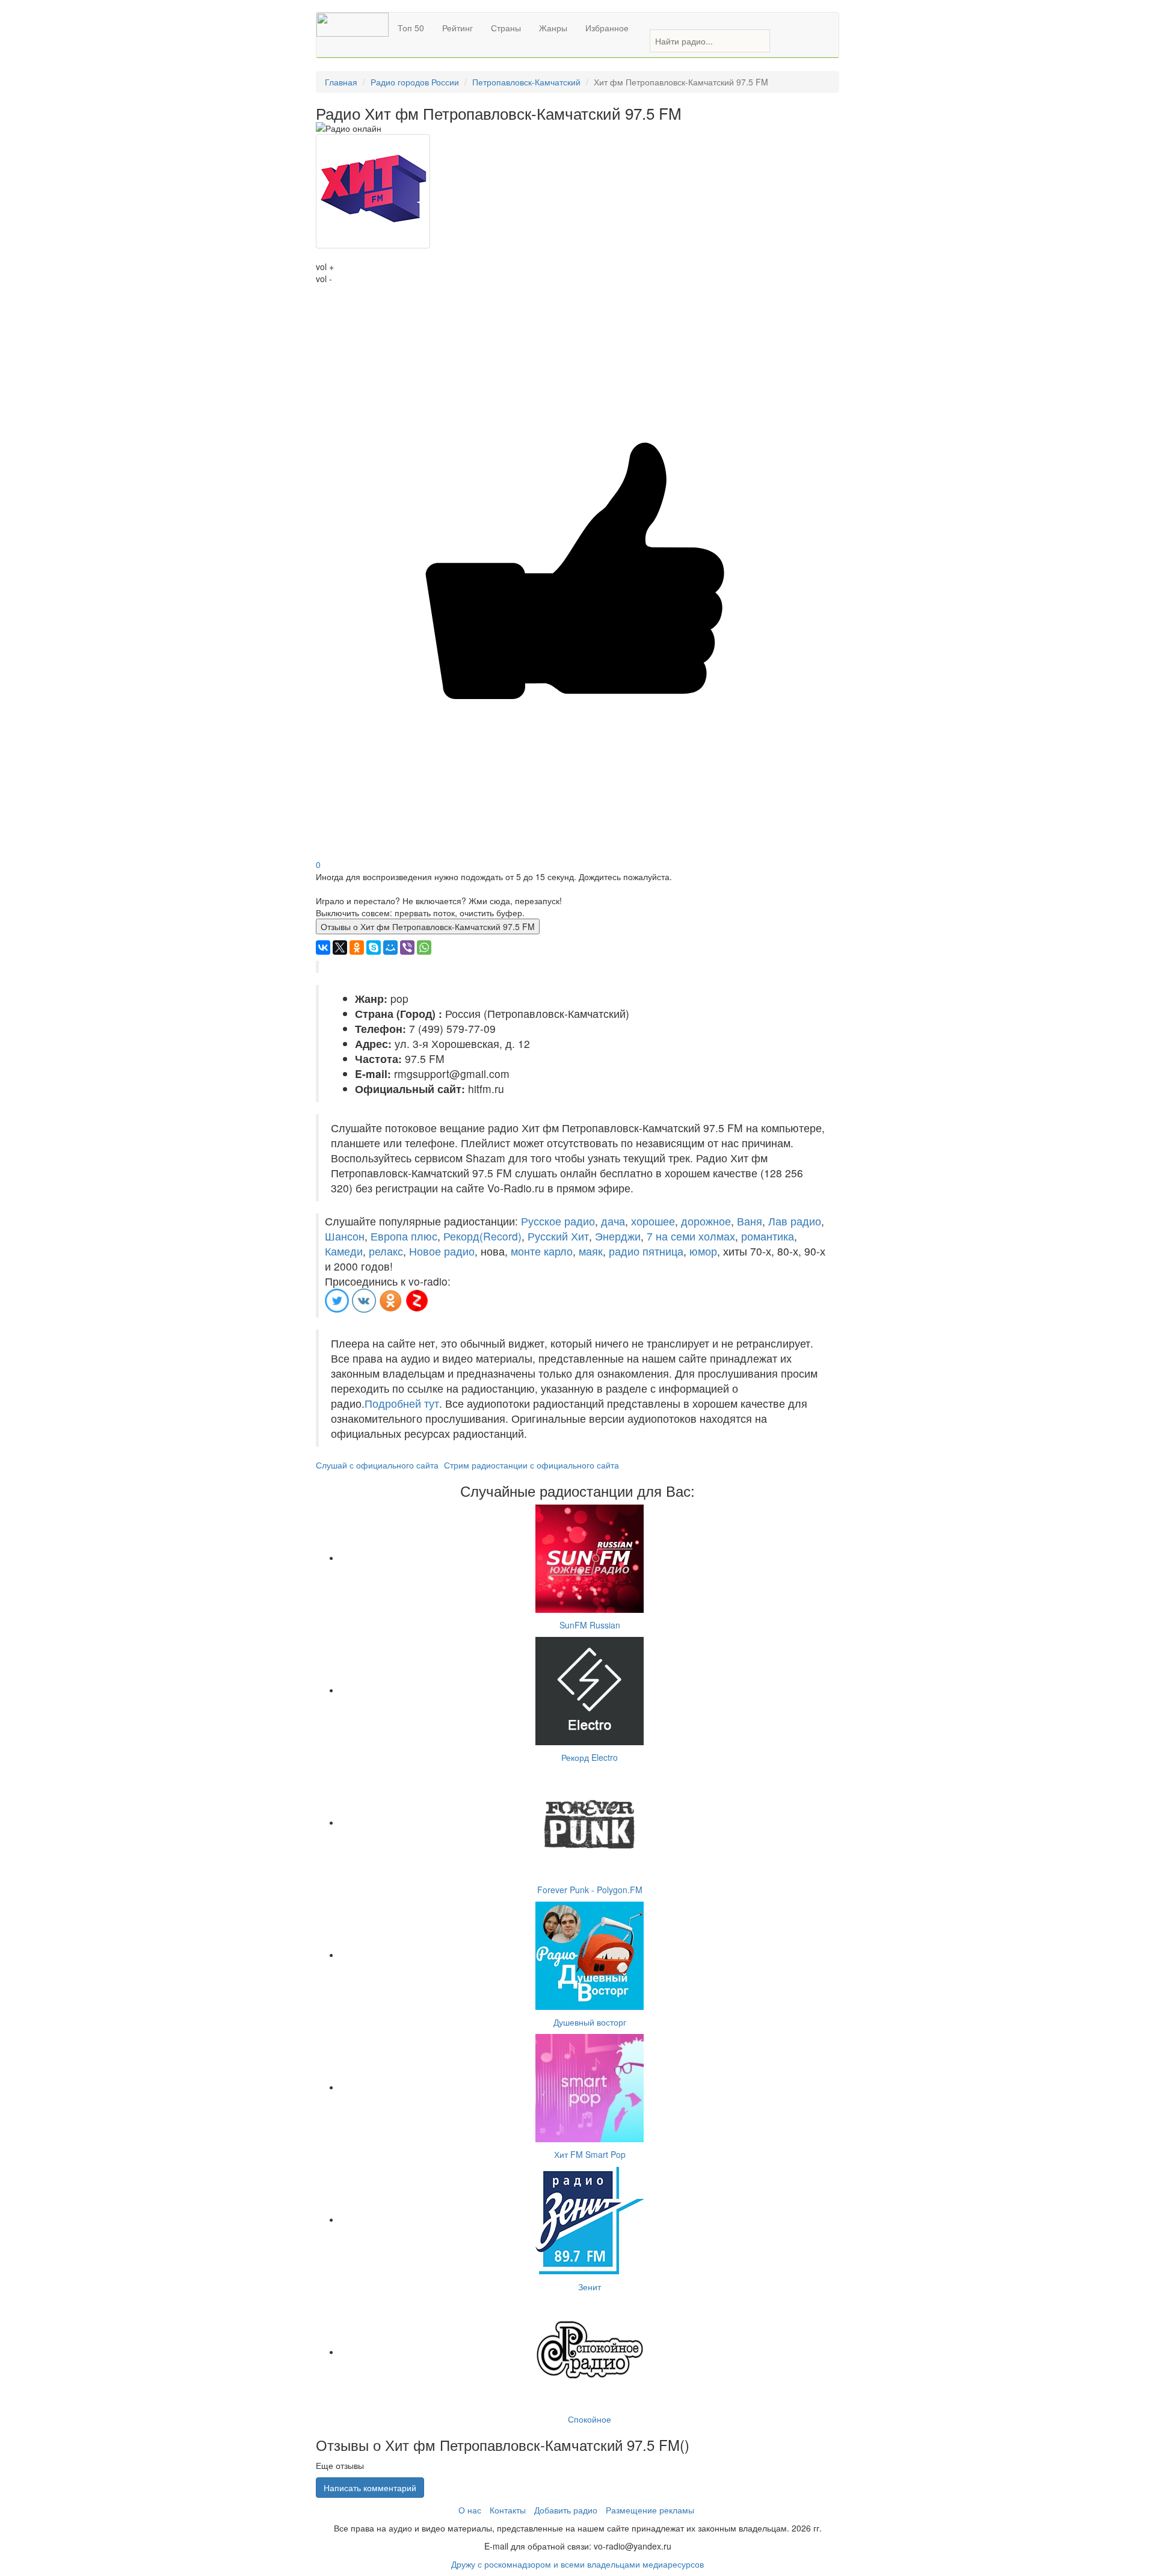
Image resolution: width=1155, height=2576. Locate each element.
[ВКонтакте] (323, 948)
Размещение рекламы (650, 2510)
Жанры (553, 28)
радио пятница (646, 1251)
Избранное (607, 28)
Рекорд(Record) (482, 1236)
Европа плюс (404, 1236)
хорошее (653, 1221)
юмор (703, 1251)
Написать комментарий (370, 2488)
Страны (506, 28)
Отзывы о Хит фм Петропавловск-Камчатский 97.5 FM (428, 926)
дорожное (706, 1221)
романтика (768, 1236)
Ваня (750, 1221)
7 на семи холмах (691, 1236)
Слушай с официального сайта (377, 1465)
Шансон (345, 1236)
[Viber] (407, 948)
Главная (341, 82)
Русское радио (558, 1221)
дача (613, 1221)
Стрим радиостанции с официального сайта (531, 1465)
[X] (340, 948)
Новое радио (442, 1251)
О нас (470, 2510)
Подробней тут (402, 1403)
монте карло (542, 1251)
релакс (386, 1251)
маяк (591, 1251)
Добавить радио (566, 2510)
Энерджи (618, 1236)
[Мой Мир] (390, 948)
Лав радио (795, 1221)
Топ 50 (411, 28)
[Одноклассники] (357, 948)
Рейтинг (457, 28)
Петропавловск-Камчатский (526, 82)
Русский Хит (558, 1236)
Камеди (344, 1251)
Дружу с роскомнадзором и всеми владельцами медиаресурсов (577, 2564)
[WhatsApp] (424, 948)
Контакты (508, 2510)
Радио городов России (415, 82)
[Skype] (374, 948)
